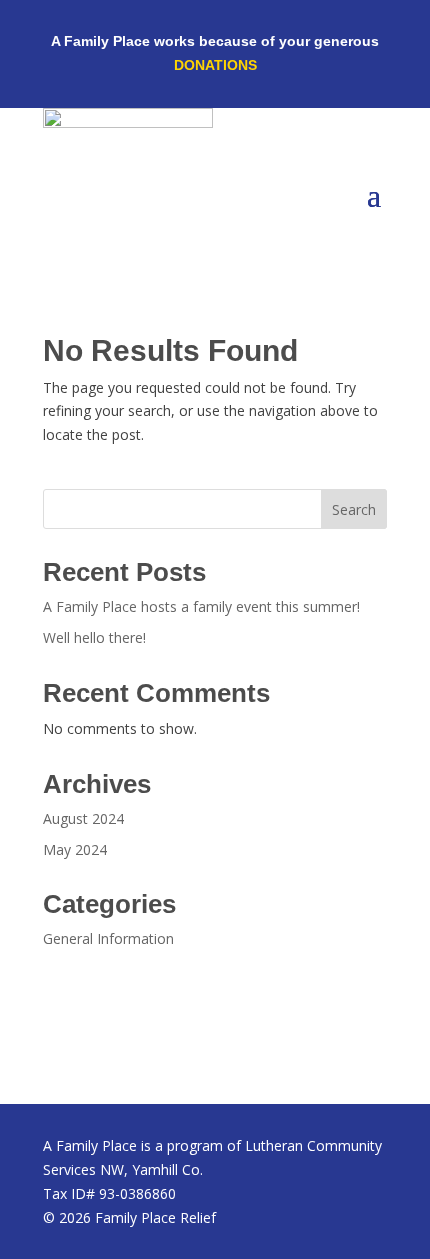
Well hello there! (94, 637)
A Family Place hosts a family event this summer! (201, 606)
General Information (108, 938)
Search (354, 509)
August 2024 (83, 818)
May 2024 (75, 849)
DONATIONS (215, 65)
